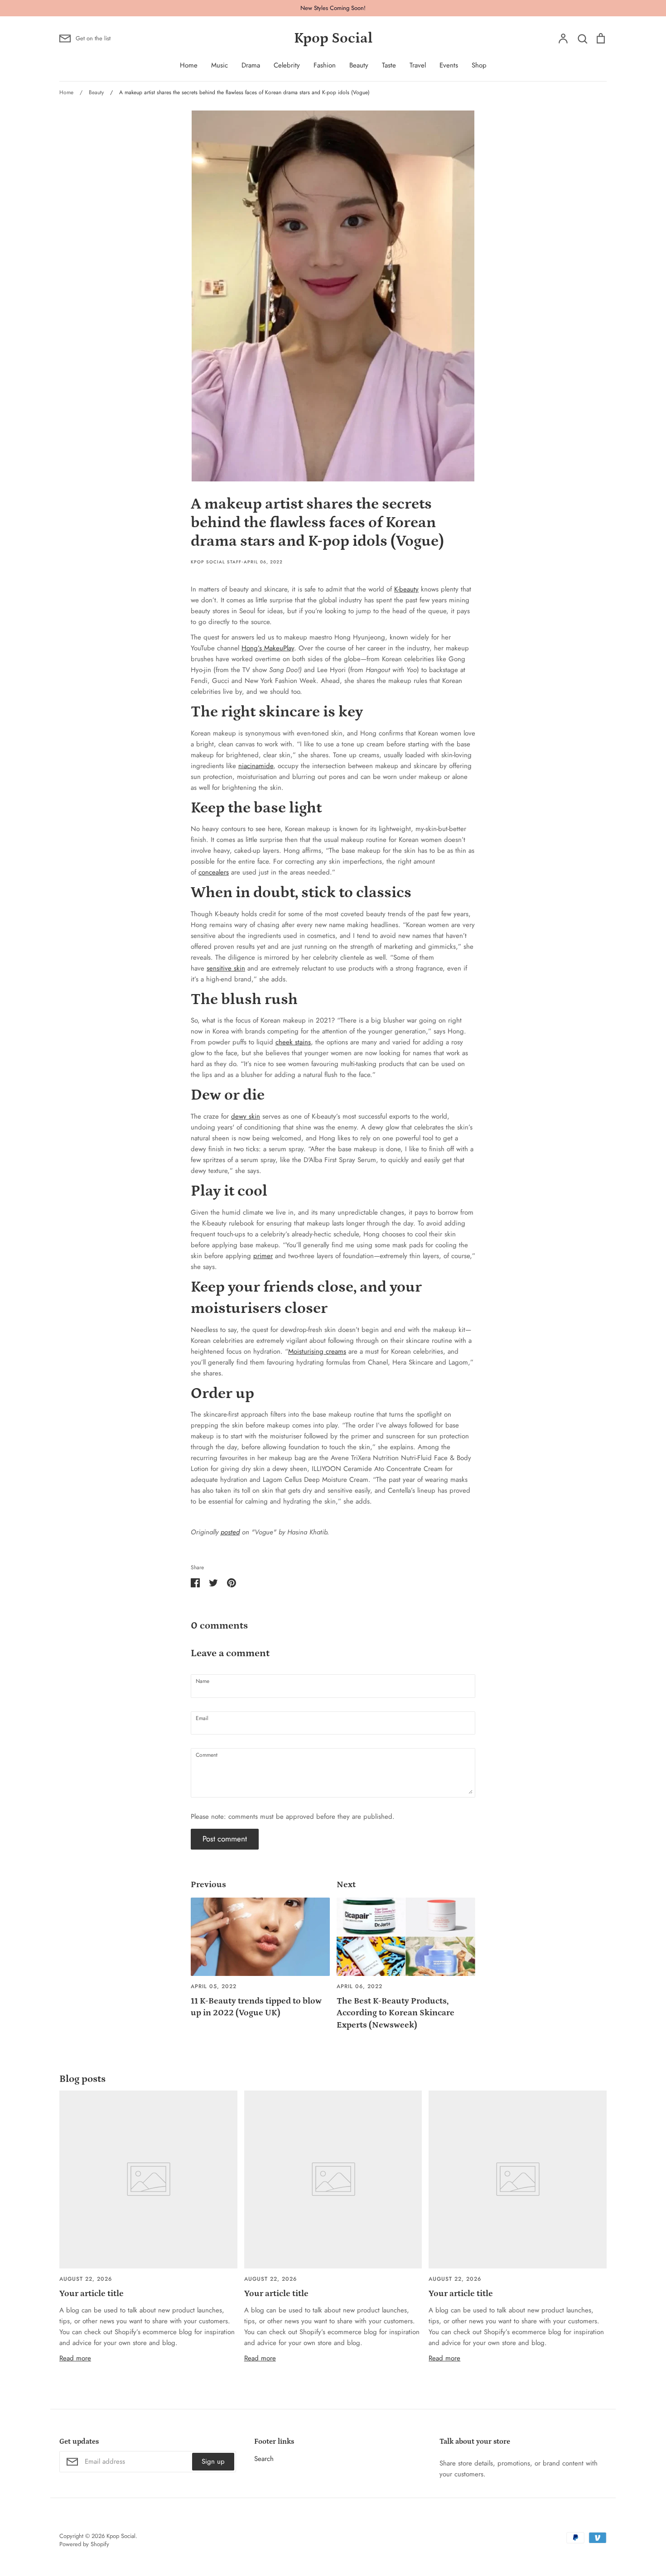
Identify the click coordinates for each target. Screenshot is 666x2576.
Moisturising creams (317, 1351)
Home (189, 65)
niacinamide (256, 766)
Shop (479, 65)
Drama (251, 65)
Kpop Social (333, 38)
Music (220, 65)
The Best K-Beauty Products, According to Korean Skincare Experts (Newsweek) (396, 2013)
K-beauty (406, 589)
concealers (214, 872)
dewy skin (246, 1116)
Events (449, 65)
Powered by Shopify (84, 2544)
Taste (389, 65)
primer (263, 1256)
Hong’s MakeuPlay (268, 648)
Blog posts (82, 2079)
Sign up (213, 2461)
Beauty (359, 65)
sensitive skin (226, 968)
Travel (418, 65)
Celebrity (287, 65)
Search (264, 2459)
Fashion (325, 65)
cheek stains (293, 1042)
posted (230, 1532)
